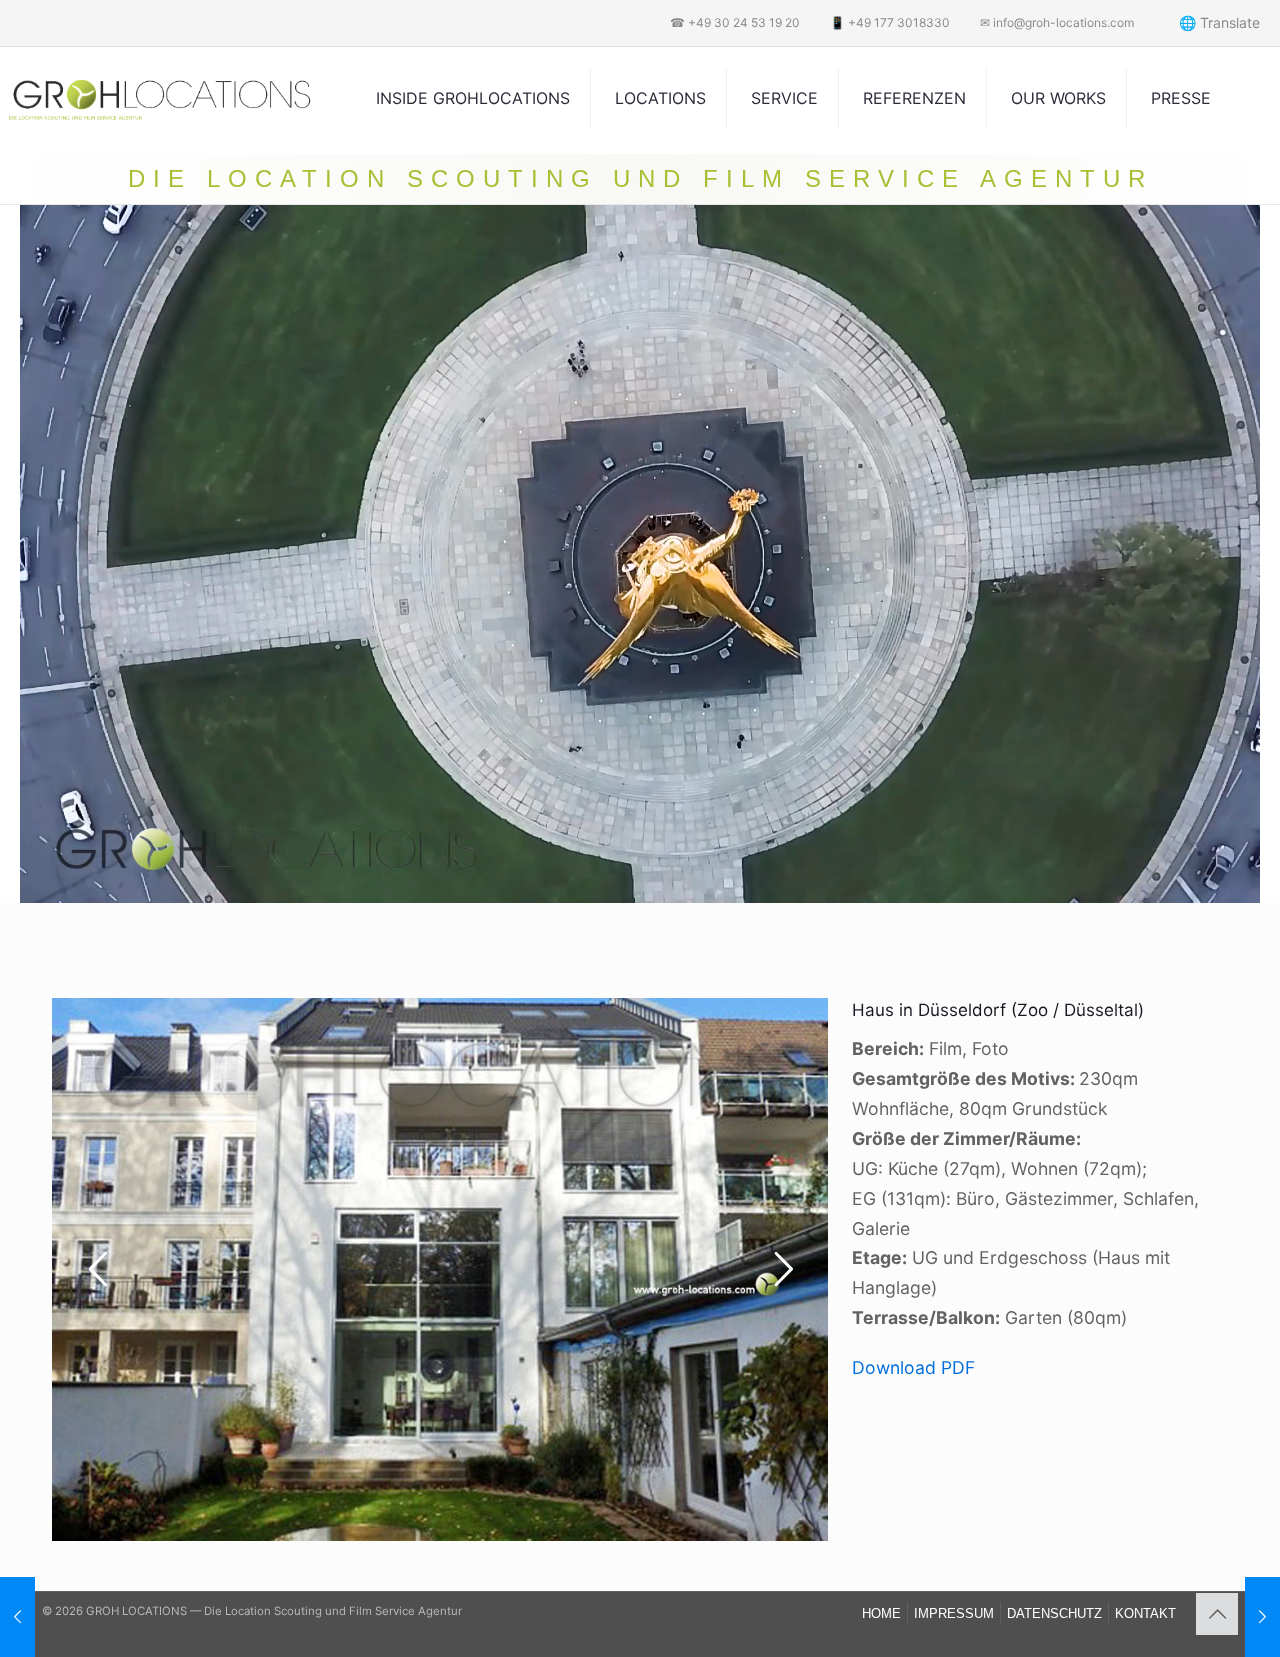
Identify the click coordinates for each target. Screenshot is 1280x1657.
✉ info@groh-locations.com (1057, 22)
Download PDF (913, 1367)
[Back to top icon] (1217, 1614)
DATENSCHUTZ (1054, 1613)
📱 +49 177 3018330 (890, 22)
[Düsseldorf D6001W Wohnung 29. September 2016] (17, 1597)
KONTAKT (1145, 1613)
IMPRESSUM (954, 1613)
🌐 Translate (1219, 22)
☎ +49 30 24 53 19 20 (735, 22)
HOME (881, 1613)
